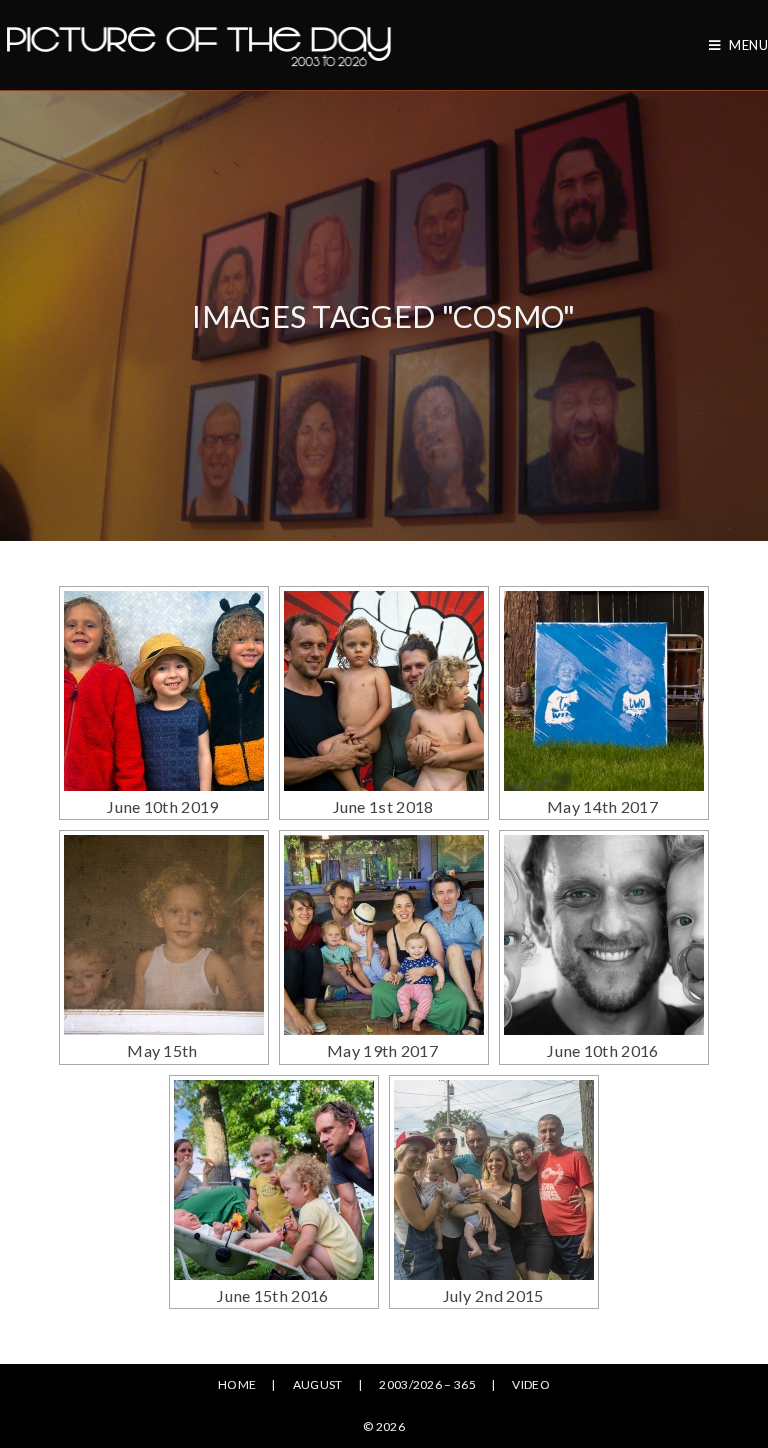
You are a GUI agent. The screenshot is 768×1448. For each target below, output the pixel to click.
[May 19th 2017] (384, 935)
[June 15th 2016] (274, 1180)
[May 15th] (164, 935)
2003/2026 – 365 (427, 1384)
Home (237, 1384)
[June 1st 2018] (384, 691)
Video (531, 1384)
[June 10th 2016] (604, 935)
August (318, 1384)
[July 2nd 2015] (494, 1180)
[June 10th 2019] (164, 691)
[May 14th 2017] (604, 691)
